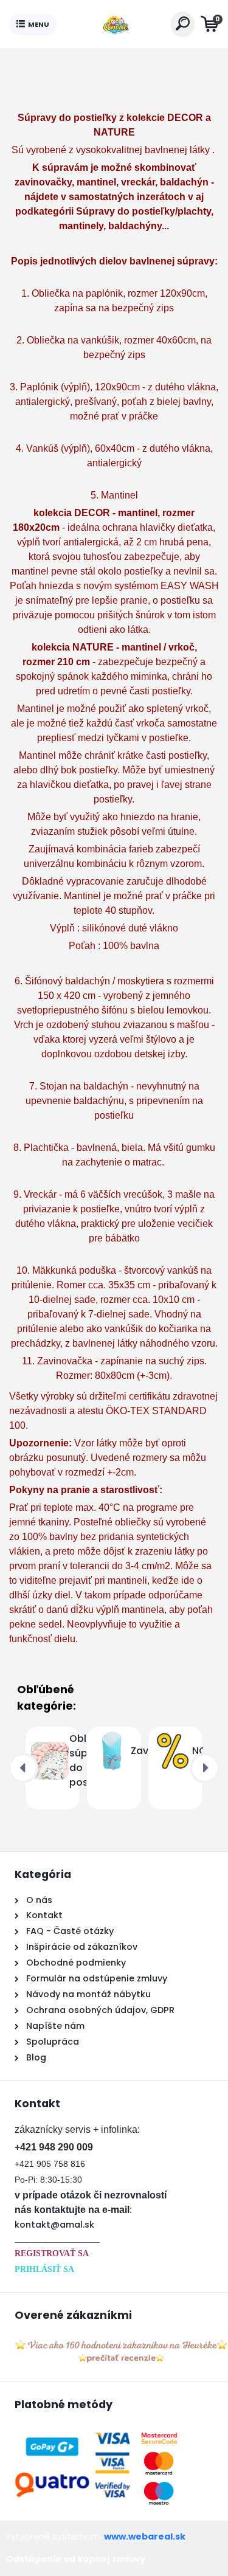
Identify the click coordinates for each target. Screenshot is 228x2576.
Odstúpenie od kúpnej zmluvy (76, 2559)
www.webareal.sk (145, 2536)
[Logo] (114, 24)
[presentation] (23, 1768)
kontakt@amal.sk (54, 2225)
